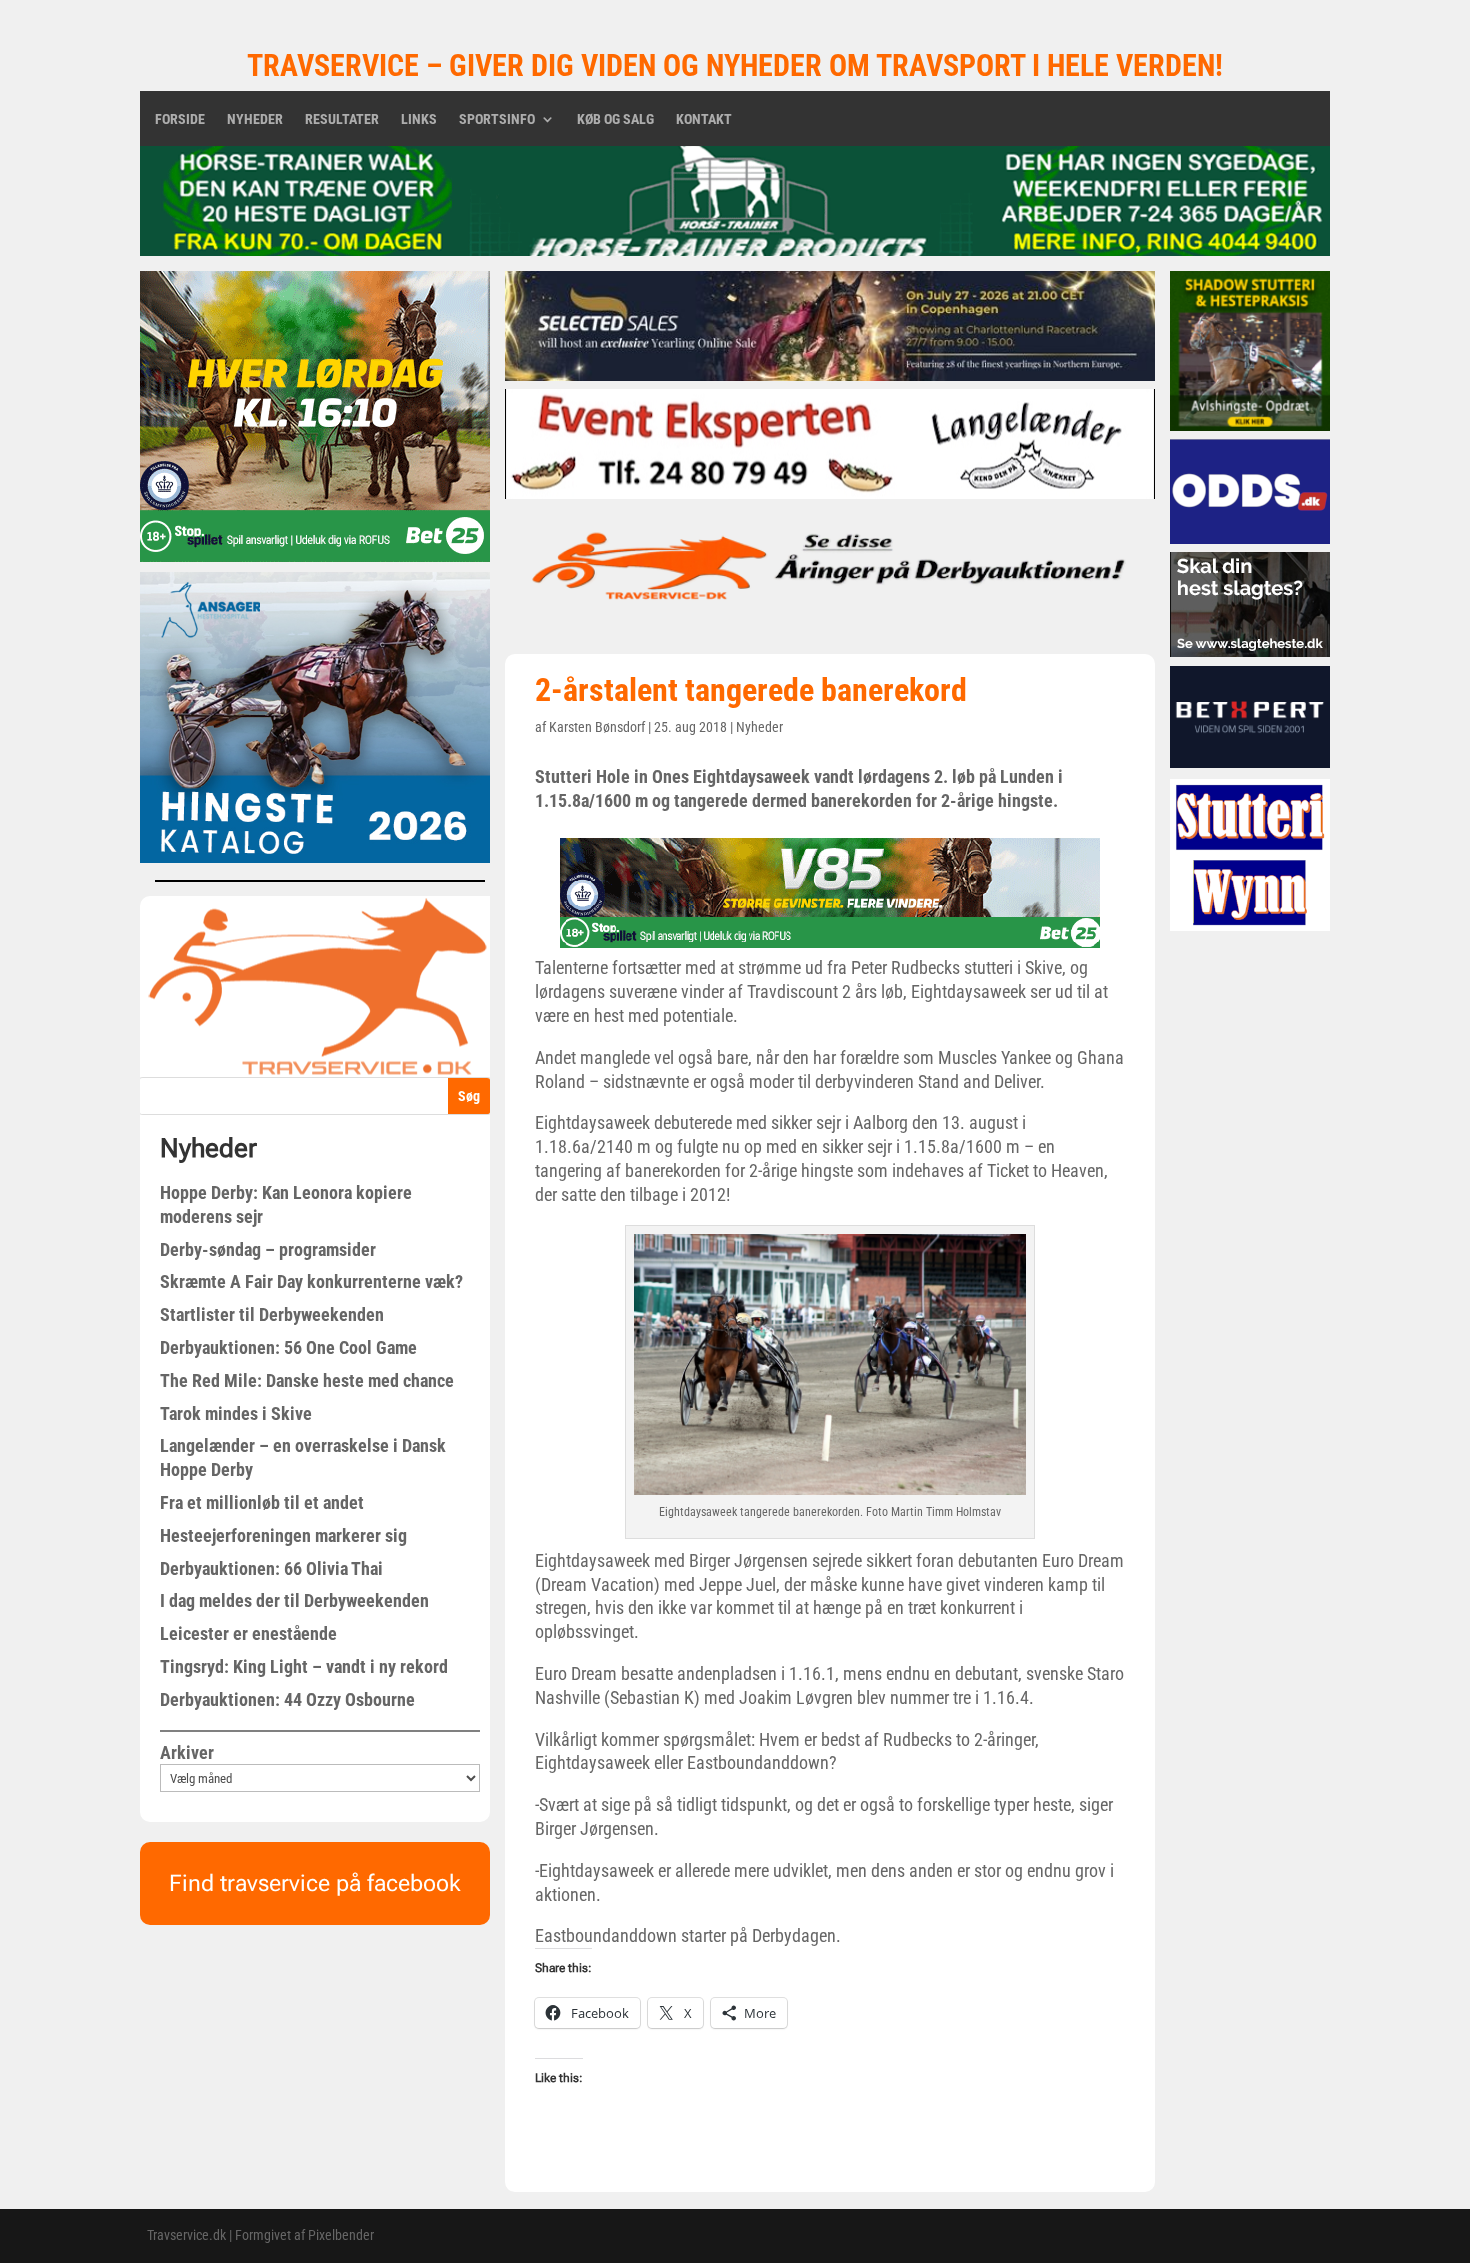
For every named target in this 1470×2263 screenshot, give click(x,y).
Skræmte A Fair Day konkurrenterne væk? (311, 1281)
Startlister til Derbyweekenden (272, 1314)
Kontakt (704, 119)
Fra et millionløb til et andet (262, 1502)
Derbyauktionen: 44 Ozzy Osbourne (287, 1699)
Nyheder (255, 119)
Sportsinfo (497, 119)
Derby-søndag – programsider (268, 1249)
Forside (180, 119)
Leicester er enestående (248, 1633)
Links (419, 119)
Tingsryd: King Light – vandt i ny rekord (304, 1666)
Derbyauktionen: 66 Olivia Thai (271, 1568)
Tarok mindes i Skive (236, 1413)
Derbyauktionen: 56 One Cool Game (288, 1347)
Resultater (342, 119)
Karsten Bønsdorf (597, 727)
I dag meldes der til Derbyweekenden (294, 1600)
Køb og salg (615, 119)
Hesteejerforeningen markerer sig (283, 1535)
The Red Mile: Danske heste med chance (307, 1380)
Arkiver (187, 1752)
